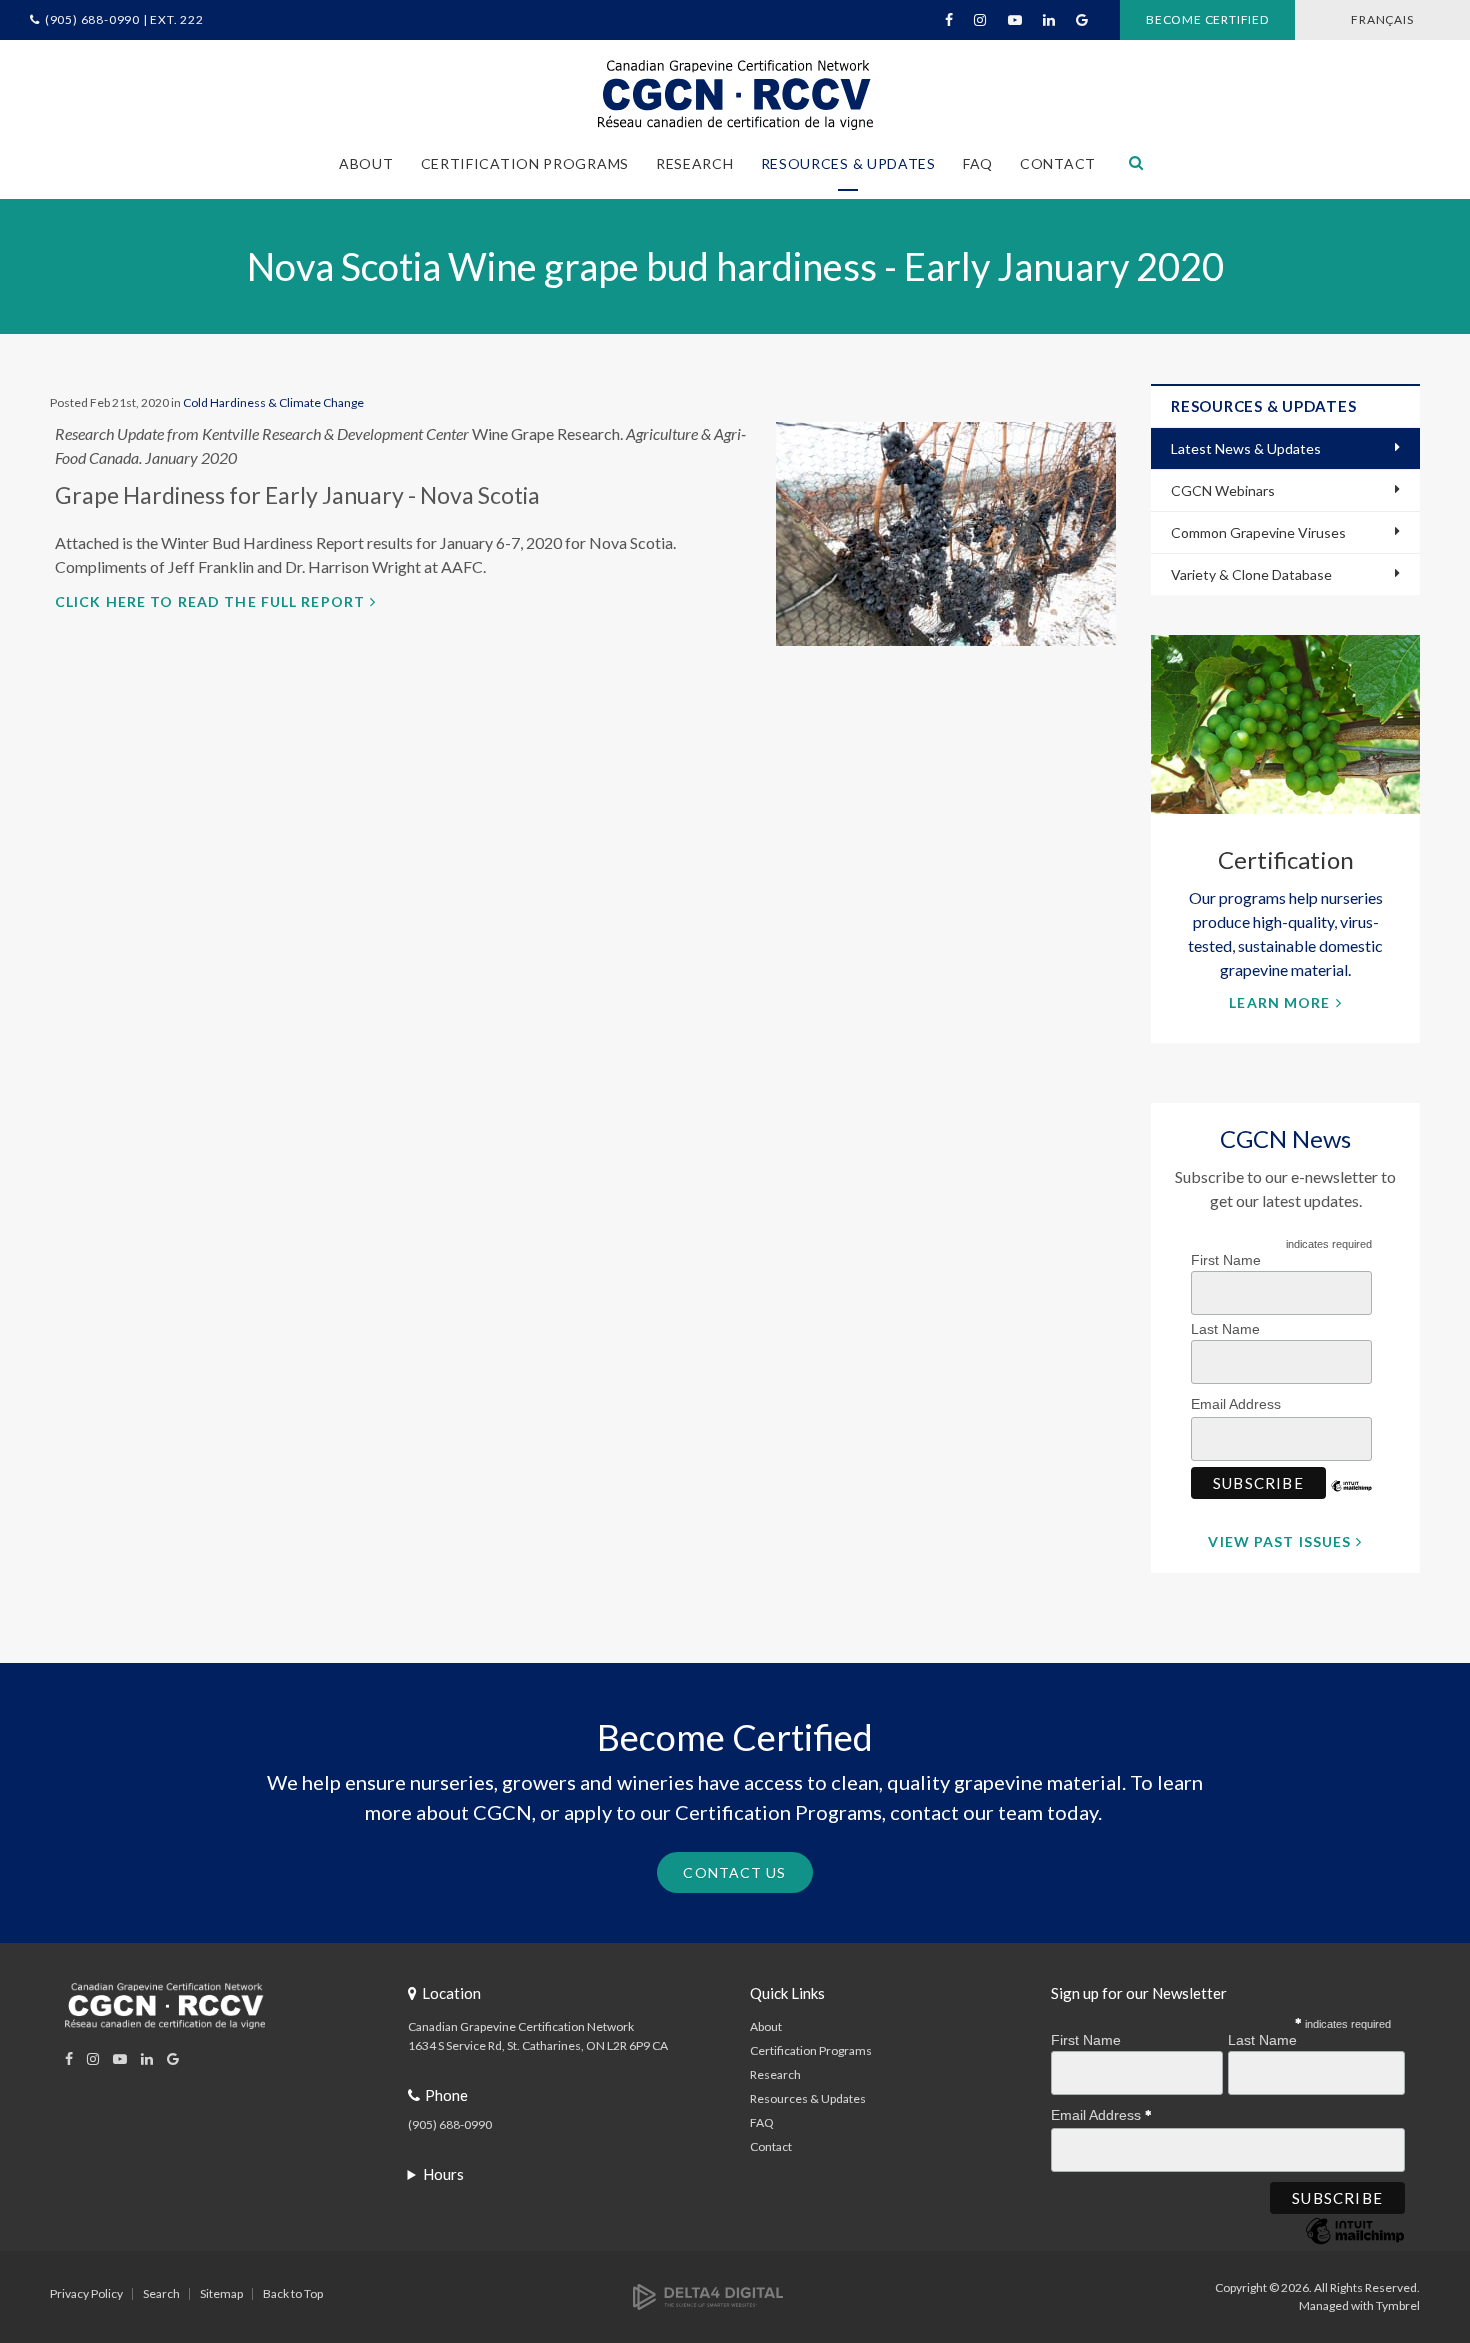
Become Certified (1207, 19)
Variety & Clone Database (1251, 574)
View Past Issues (1279, 1541)
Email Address (1238, 1404)
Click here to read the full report (210, 601)
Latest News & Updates (1246, 448)
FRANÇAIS (1382, 19)
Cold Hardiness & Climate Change (273, 402)
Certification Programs (811, 2050)
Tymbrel (1398, 2305)
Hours (443, 2174)
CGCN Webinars (1223, 490)
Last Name (1225, 1329)
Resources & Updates (808, 2098)
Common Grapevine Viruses (1258, 532)
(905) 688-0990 (450, 2124)
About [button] (366, 163)
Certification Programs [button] (525, 163)
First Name (1226, 1260)
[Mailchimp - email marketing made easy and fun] (1352, 1501)
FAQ (978, 163)
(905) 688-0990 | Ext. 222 (124, 19)
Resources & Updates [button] (848, 163)
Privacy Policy (86, 2293)
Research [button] (695, 163)
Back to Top (293, 2293)
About (766, 2026)
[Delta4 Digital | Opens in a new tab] (708, 2295)
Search (161, 2293)
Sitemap (221, 2293)
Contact (1058, 163)
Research (775, 2074)
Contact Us (734, 1872)
